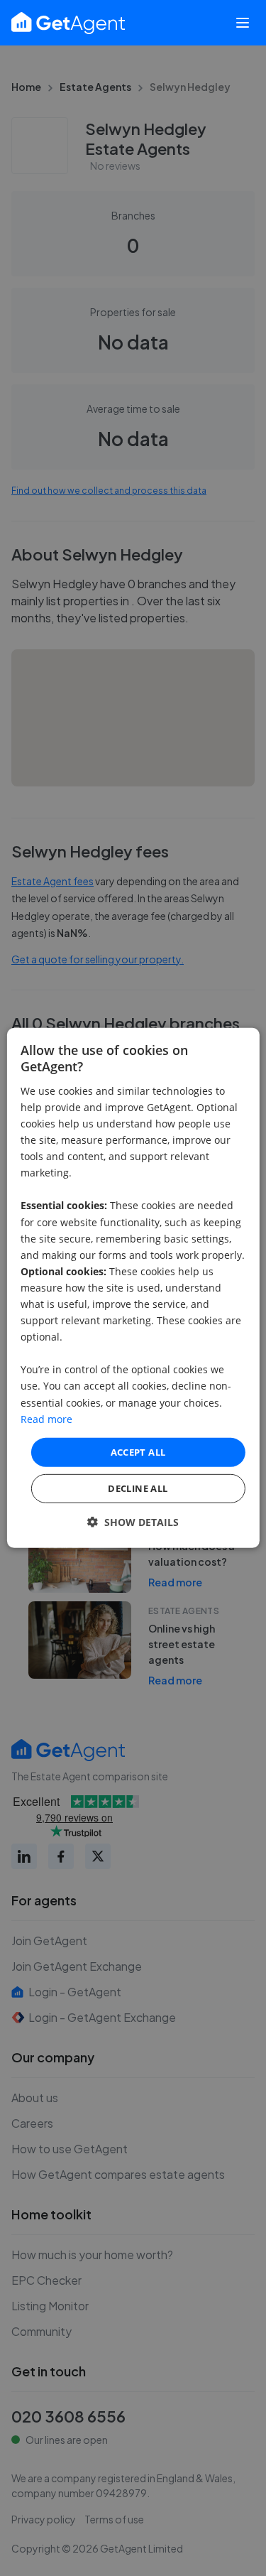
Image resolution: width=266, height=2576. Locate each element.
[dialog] (133, 1288)
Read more (46, 1418)
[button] (133, 1522)
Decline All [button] (138, 1488)
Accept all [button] (138, 1452)
